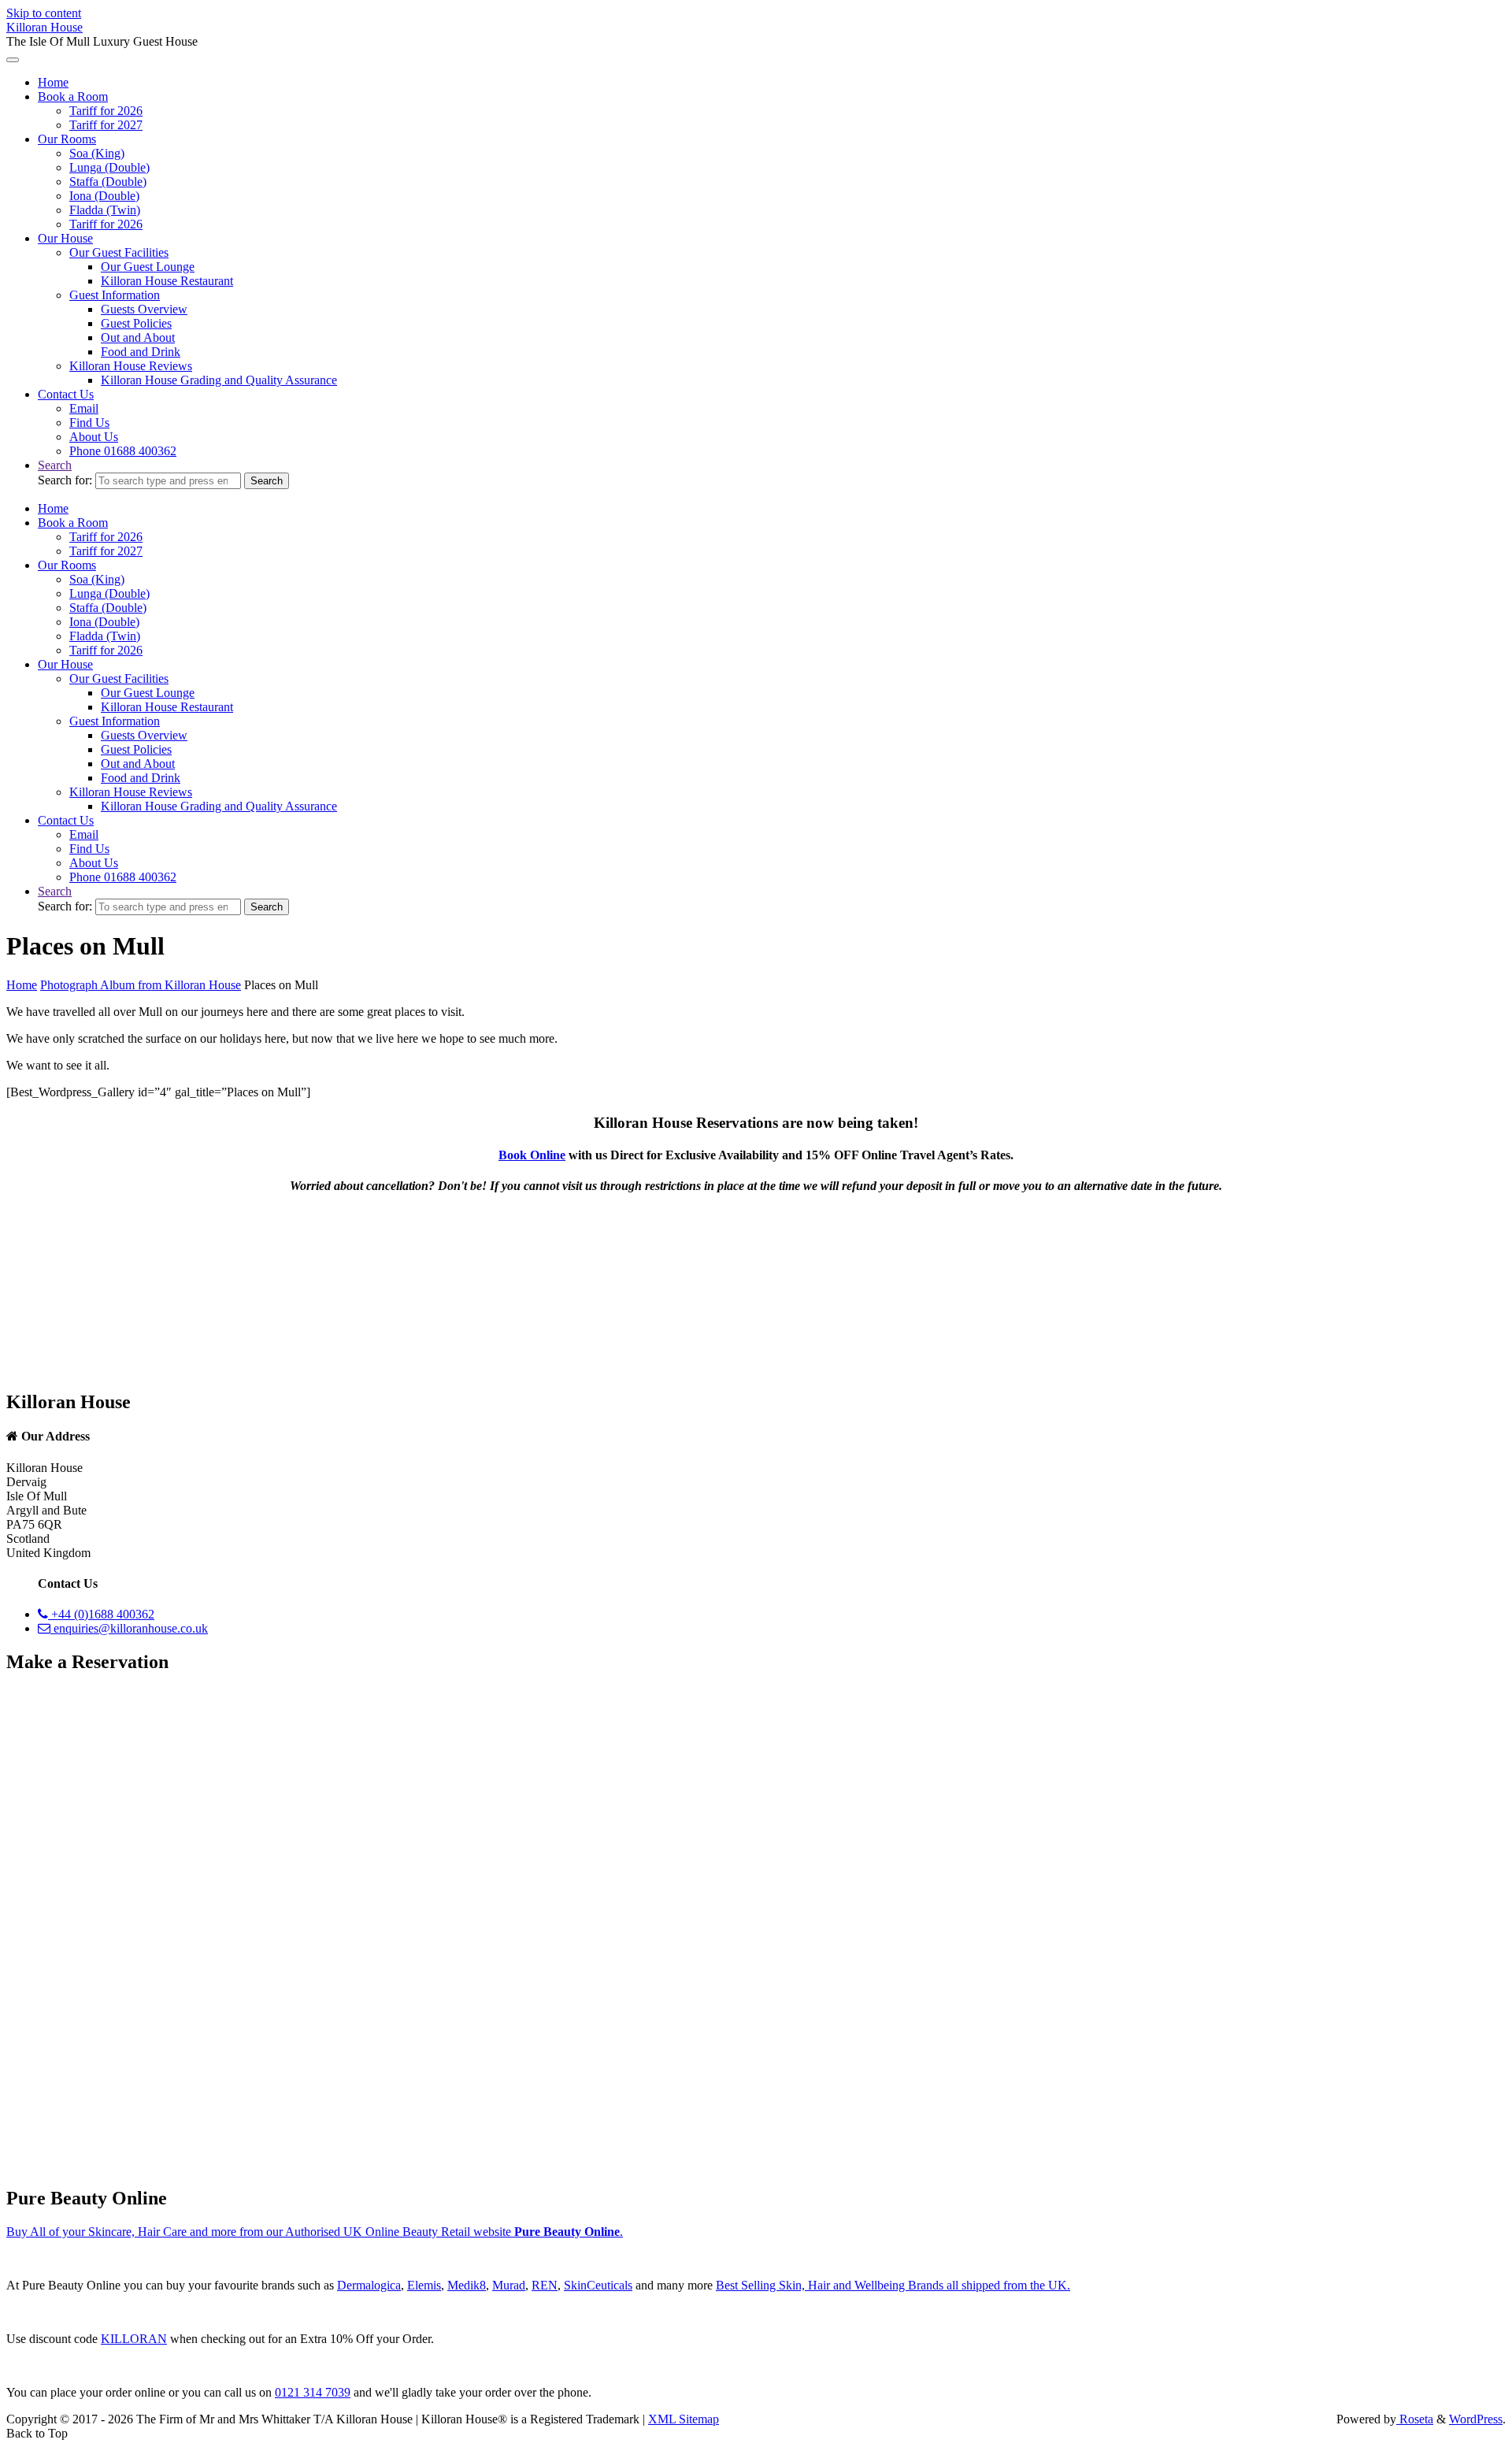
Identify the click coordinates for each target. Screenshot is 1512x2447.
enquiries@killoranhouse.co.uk (129, 1628)
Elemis (424, 2285)
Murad (509, 2285)
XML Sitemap (684, 2419)
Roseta (1415, 2419)
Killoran (134, 2339)
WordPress (1476, 2419)
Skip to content (44, 13)
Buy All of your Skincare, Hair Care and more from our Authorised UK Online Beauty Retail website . (315, 2232)
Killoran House (44, 27)
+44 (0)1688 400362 (101, 1614)
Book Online (532, 1155)
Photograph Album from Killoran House (141, 985)
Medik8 (467, 2285)
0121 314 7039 (313, 2392)
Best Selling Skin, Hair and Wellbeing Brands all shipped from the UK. (893, 2285)
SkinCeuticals (598, 2285)
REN (545, 2285)
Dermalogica (369, 2285)
